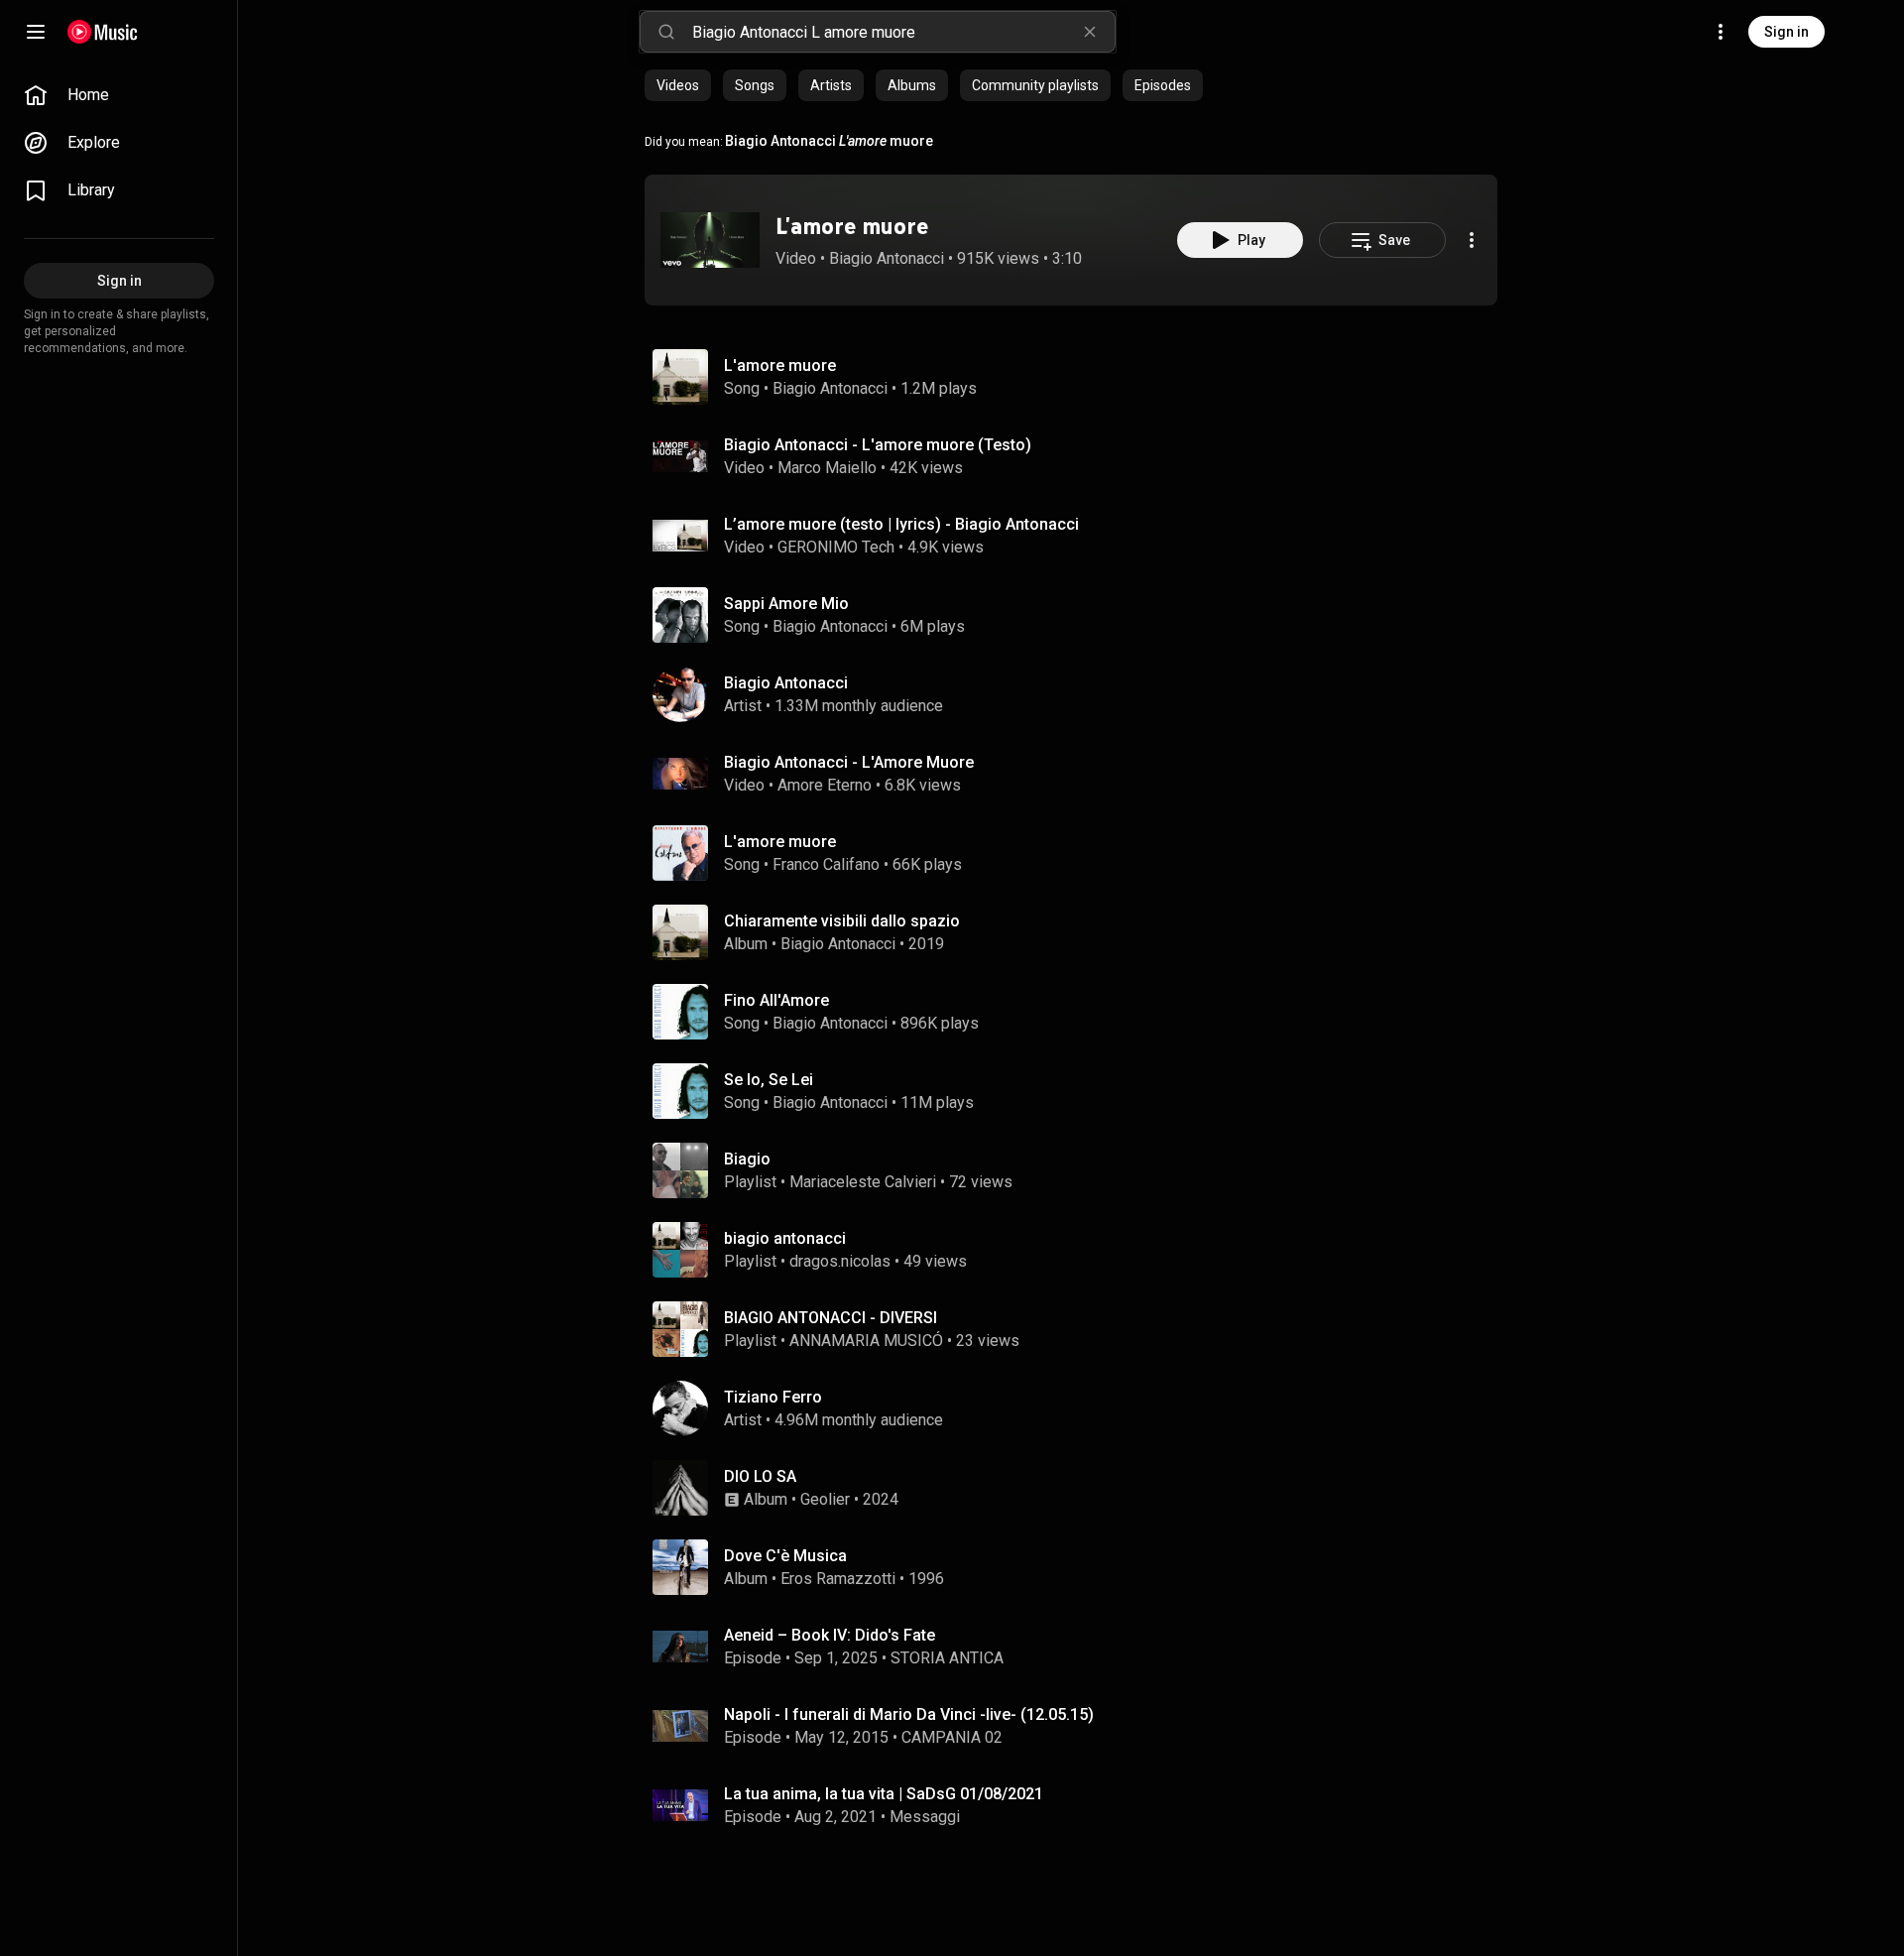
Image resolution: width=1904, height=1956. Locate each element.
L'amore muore (852, 226)
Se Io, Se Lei (769, 1080)
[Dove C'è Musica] (1079, 1567)
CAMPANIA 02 (952, 1737)
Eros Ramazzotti (838, 1579)
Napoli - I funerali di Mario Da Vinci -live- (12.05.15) (909, 1714)
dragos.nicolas (840, 1261)
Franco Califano (826, 864)
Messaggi (925, 1817)
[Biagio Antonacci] (1079, 694)
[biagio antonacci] (1079, 1250)
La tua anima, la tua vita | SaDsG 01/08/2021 (884, 1794)
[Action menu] (1472, 240)
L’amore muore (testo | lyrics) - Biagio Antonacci (901, 524)
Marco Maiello (827, 468)
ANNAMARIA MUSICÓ (866, 1341)
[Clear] (1090, 32)
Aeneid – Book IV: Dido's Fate (830, 1635)
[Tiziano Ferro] (1079, 1408)
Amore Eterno (825, 785)
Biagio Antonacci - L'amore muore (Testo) (878, 445)
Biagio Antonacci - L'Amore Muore (849, 762)
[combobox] (903, 32)
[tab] (678, 85)
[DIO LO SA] (1079, 1488)
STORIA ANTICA (947, 1658)
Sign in (1786, 32)
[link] (119, 95)
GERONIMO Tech (836, 547)
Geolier (825, 1499)
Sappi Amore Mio (786, 604)
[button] (710, 240)
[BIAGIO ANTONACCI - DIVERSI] (1079, 1329)
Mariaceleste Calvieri (863, 1182)
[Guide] (36, 32)
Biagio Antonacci (887, 258)
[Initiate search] (666, 32)
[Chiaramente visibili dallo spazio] (1079, 932)
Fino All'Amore (776, 1000)
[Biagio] (1079, 1170)
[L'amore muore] (710, 240)
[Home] (103, 32)
